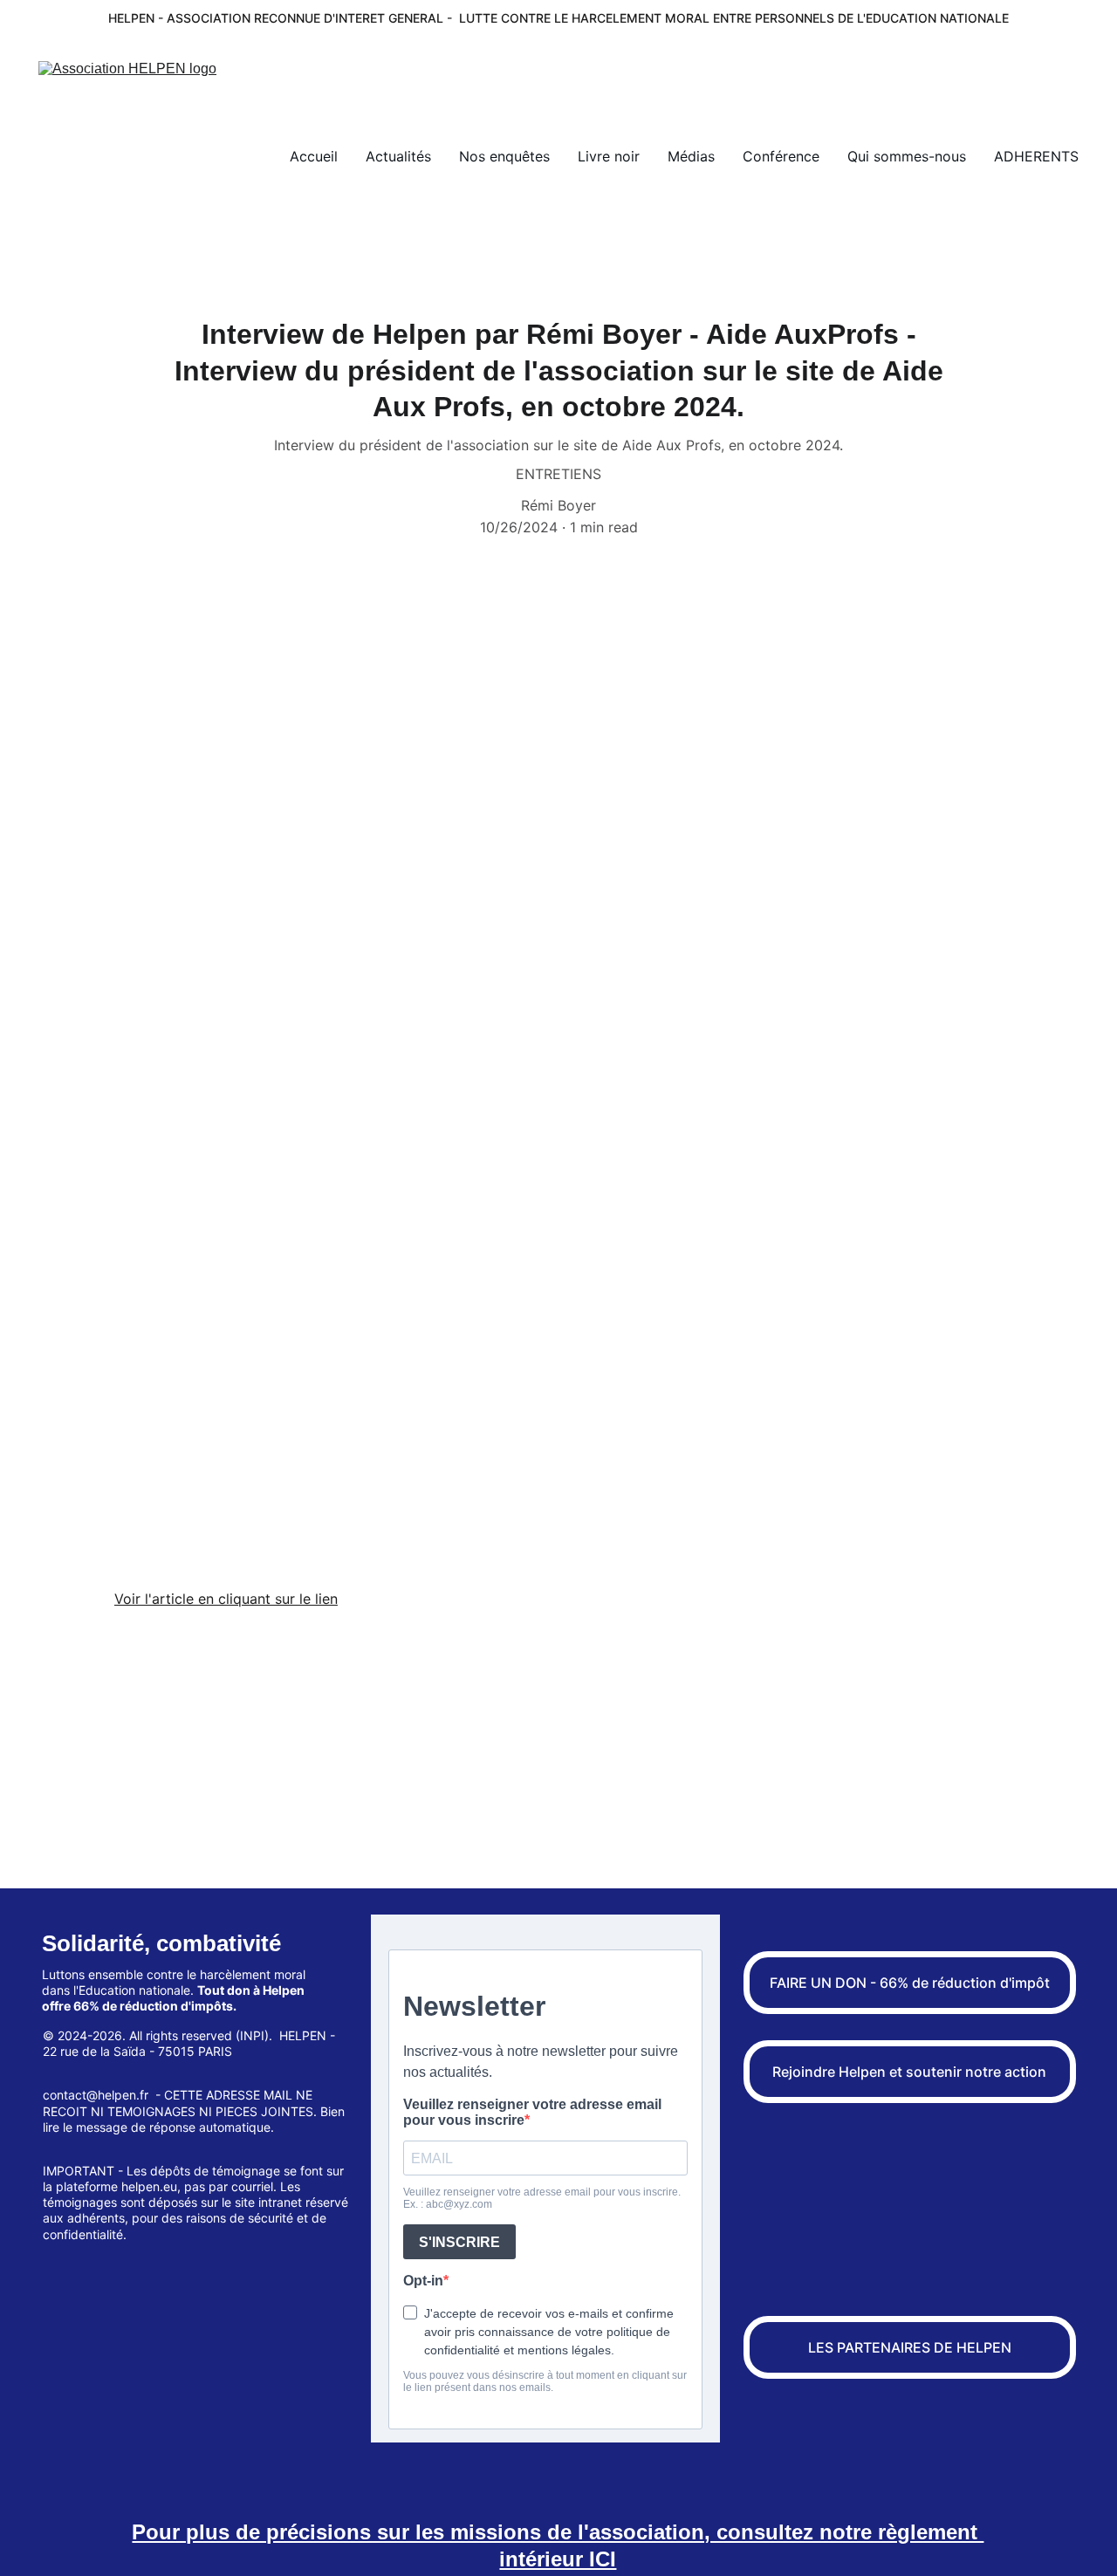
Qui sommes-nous (907, 156)
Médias (691, 156)
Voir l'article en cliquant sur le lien (226, 1599)
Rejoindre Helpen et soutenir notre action (909, 2072)
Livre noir (609, 156)
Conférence (781, 156)
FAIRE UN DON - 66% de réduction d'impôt (910, 1983)
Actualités (398, 156)
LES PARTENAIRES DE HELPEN (910, 2347)
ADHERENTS (1036, 156)
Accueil (314, 156)
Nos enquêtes (504, 156)
